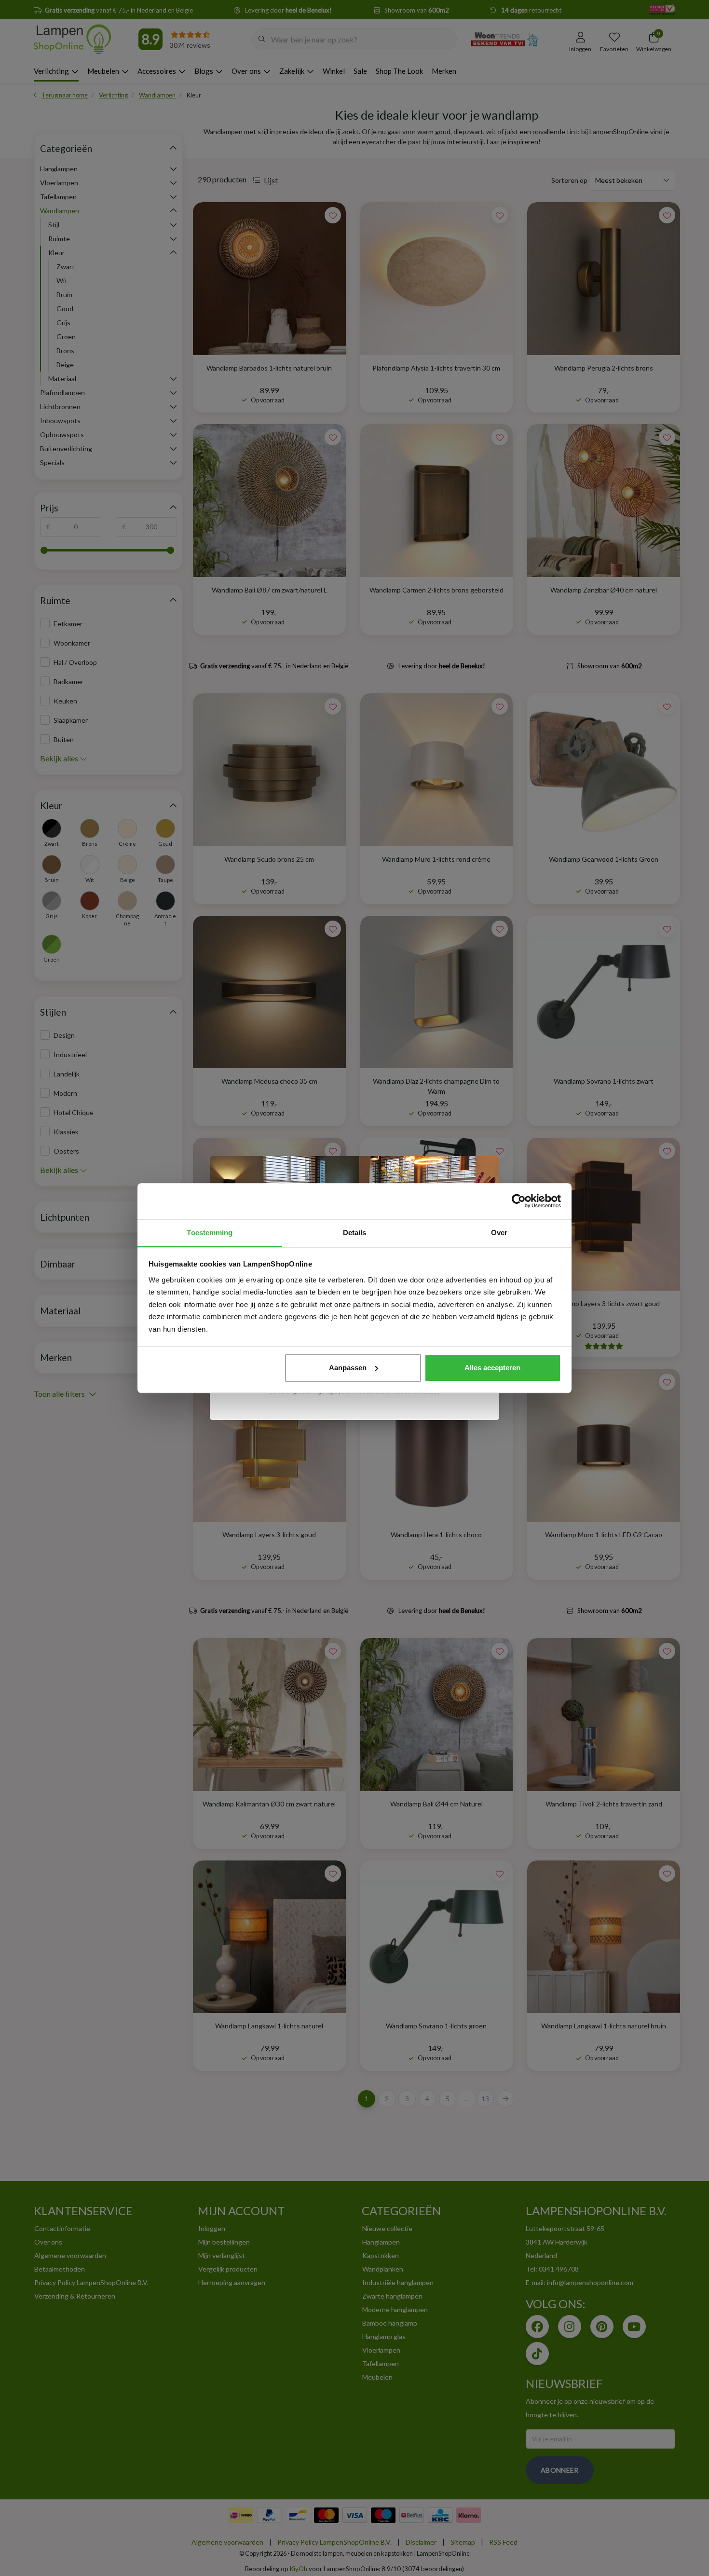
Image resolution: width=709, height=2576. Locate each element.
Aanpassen (348, 1368)
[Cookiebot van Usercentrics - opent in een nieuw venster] (519, 1201)
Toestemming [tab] (210, 1233)
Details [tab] (355, 1233)
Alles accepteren (492, 1368)
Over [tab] (499, 1233)
